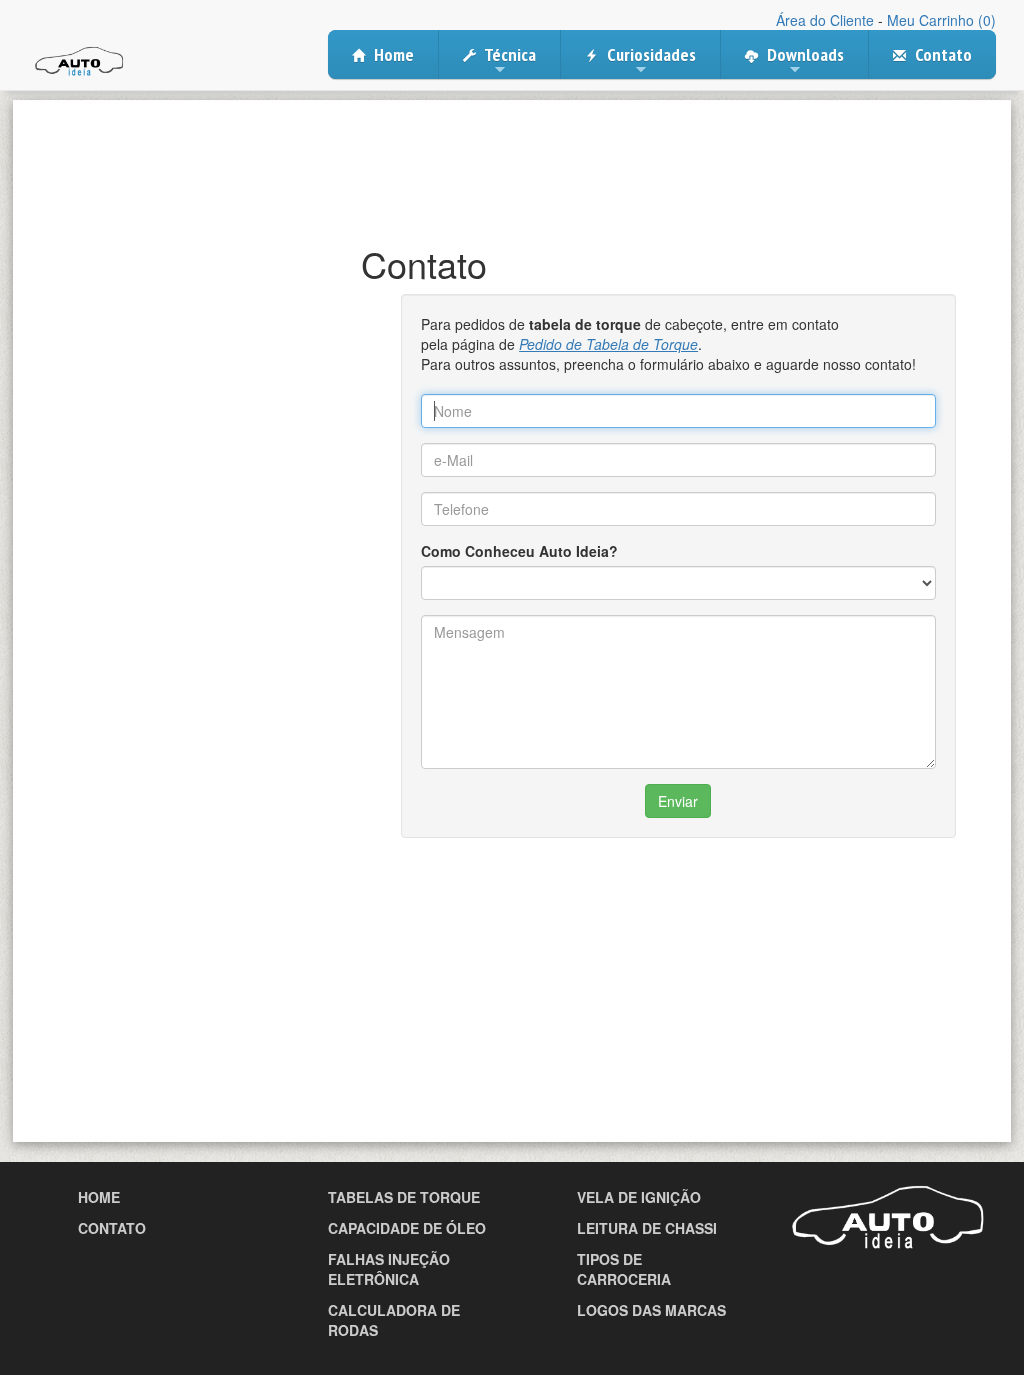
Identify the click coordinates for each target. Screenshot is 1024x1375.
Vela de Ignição (639, 1197)
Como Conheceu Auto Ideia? (519, 551)
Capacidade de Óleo (407, 1228)
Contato (941, 54)
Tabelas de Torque (404, 1197)
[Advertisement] (512, 155)
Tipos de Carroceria (624, 1269)
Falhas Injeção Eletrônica (389, 1269)
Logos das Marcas (651, 1310)
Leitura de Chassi (647, 1228)
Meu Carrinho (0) (941, 20)
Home (392, 54)
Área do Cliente (825, 20)
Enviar (678, 801)
